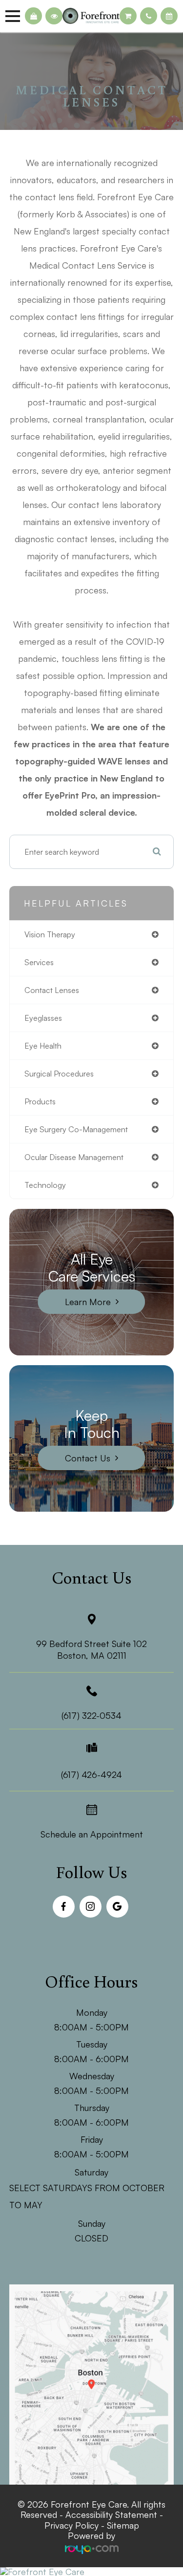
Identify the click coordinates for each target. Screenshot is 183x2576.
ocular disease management (74, 1157)
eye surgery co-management (76, 1129)
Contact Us (88, 1458)
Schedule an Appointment (92, 1834)
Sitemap (123, 2525)
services (39, 962)
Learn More (88, 1302)
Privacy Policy (71, 2525)
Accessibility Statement (111, 2514)
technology (45, 1185)
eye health (43, 1046)
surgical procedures (59, 1074)
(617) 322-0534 (91, 1715)
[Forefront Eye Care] (91, 2572)
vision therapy (50, 934)
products (40, 1101)
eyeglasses (43, 1018)
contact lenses (52, 990)
